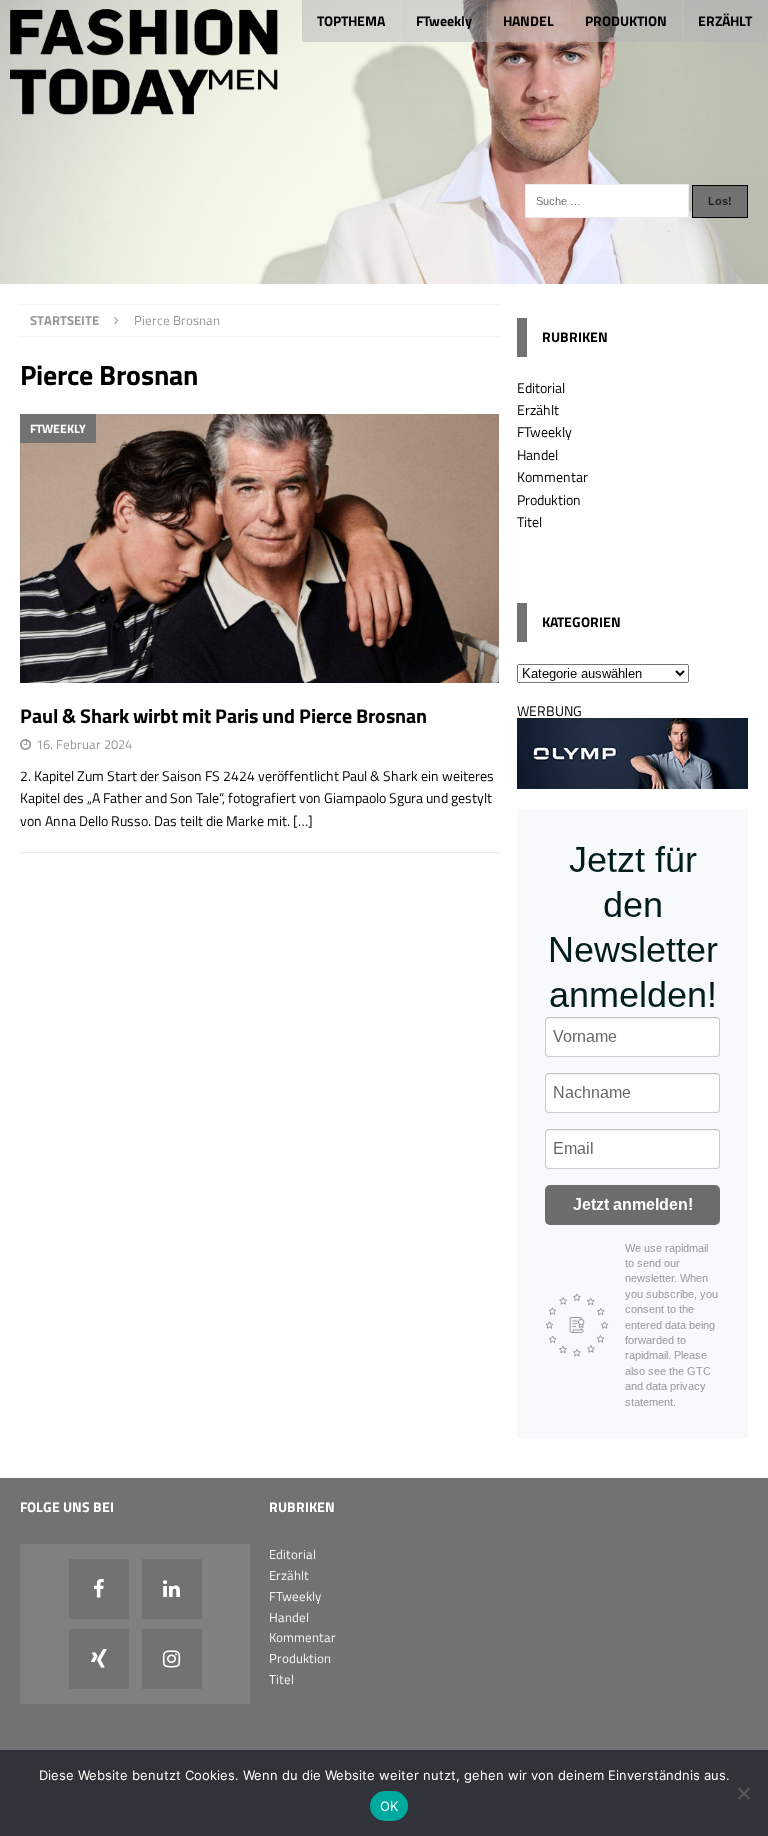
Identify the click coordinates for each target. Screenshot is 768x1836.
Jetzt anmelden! (633, 1204)
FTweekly (444, 20)
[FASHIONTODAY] (384, 272)
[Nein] (743, 1793)
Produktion (549, 499)
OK (389, 1806)
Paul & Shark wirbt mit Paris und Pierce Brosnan (223, 715)
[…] (303, 820)
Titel (529, 521)
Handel (537, 454)
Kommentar (552, 476)
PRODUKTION (626, 20)
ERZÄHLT (725, 20)
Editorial (541, 387)
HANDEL (528, 20)
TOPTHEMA (351, 20)
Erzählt (538, 409)
